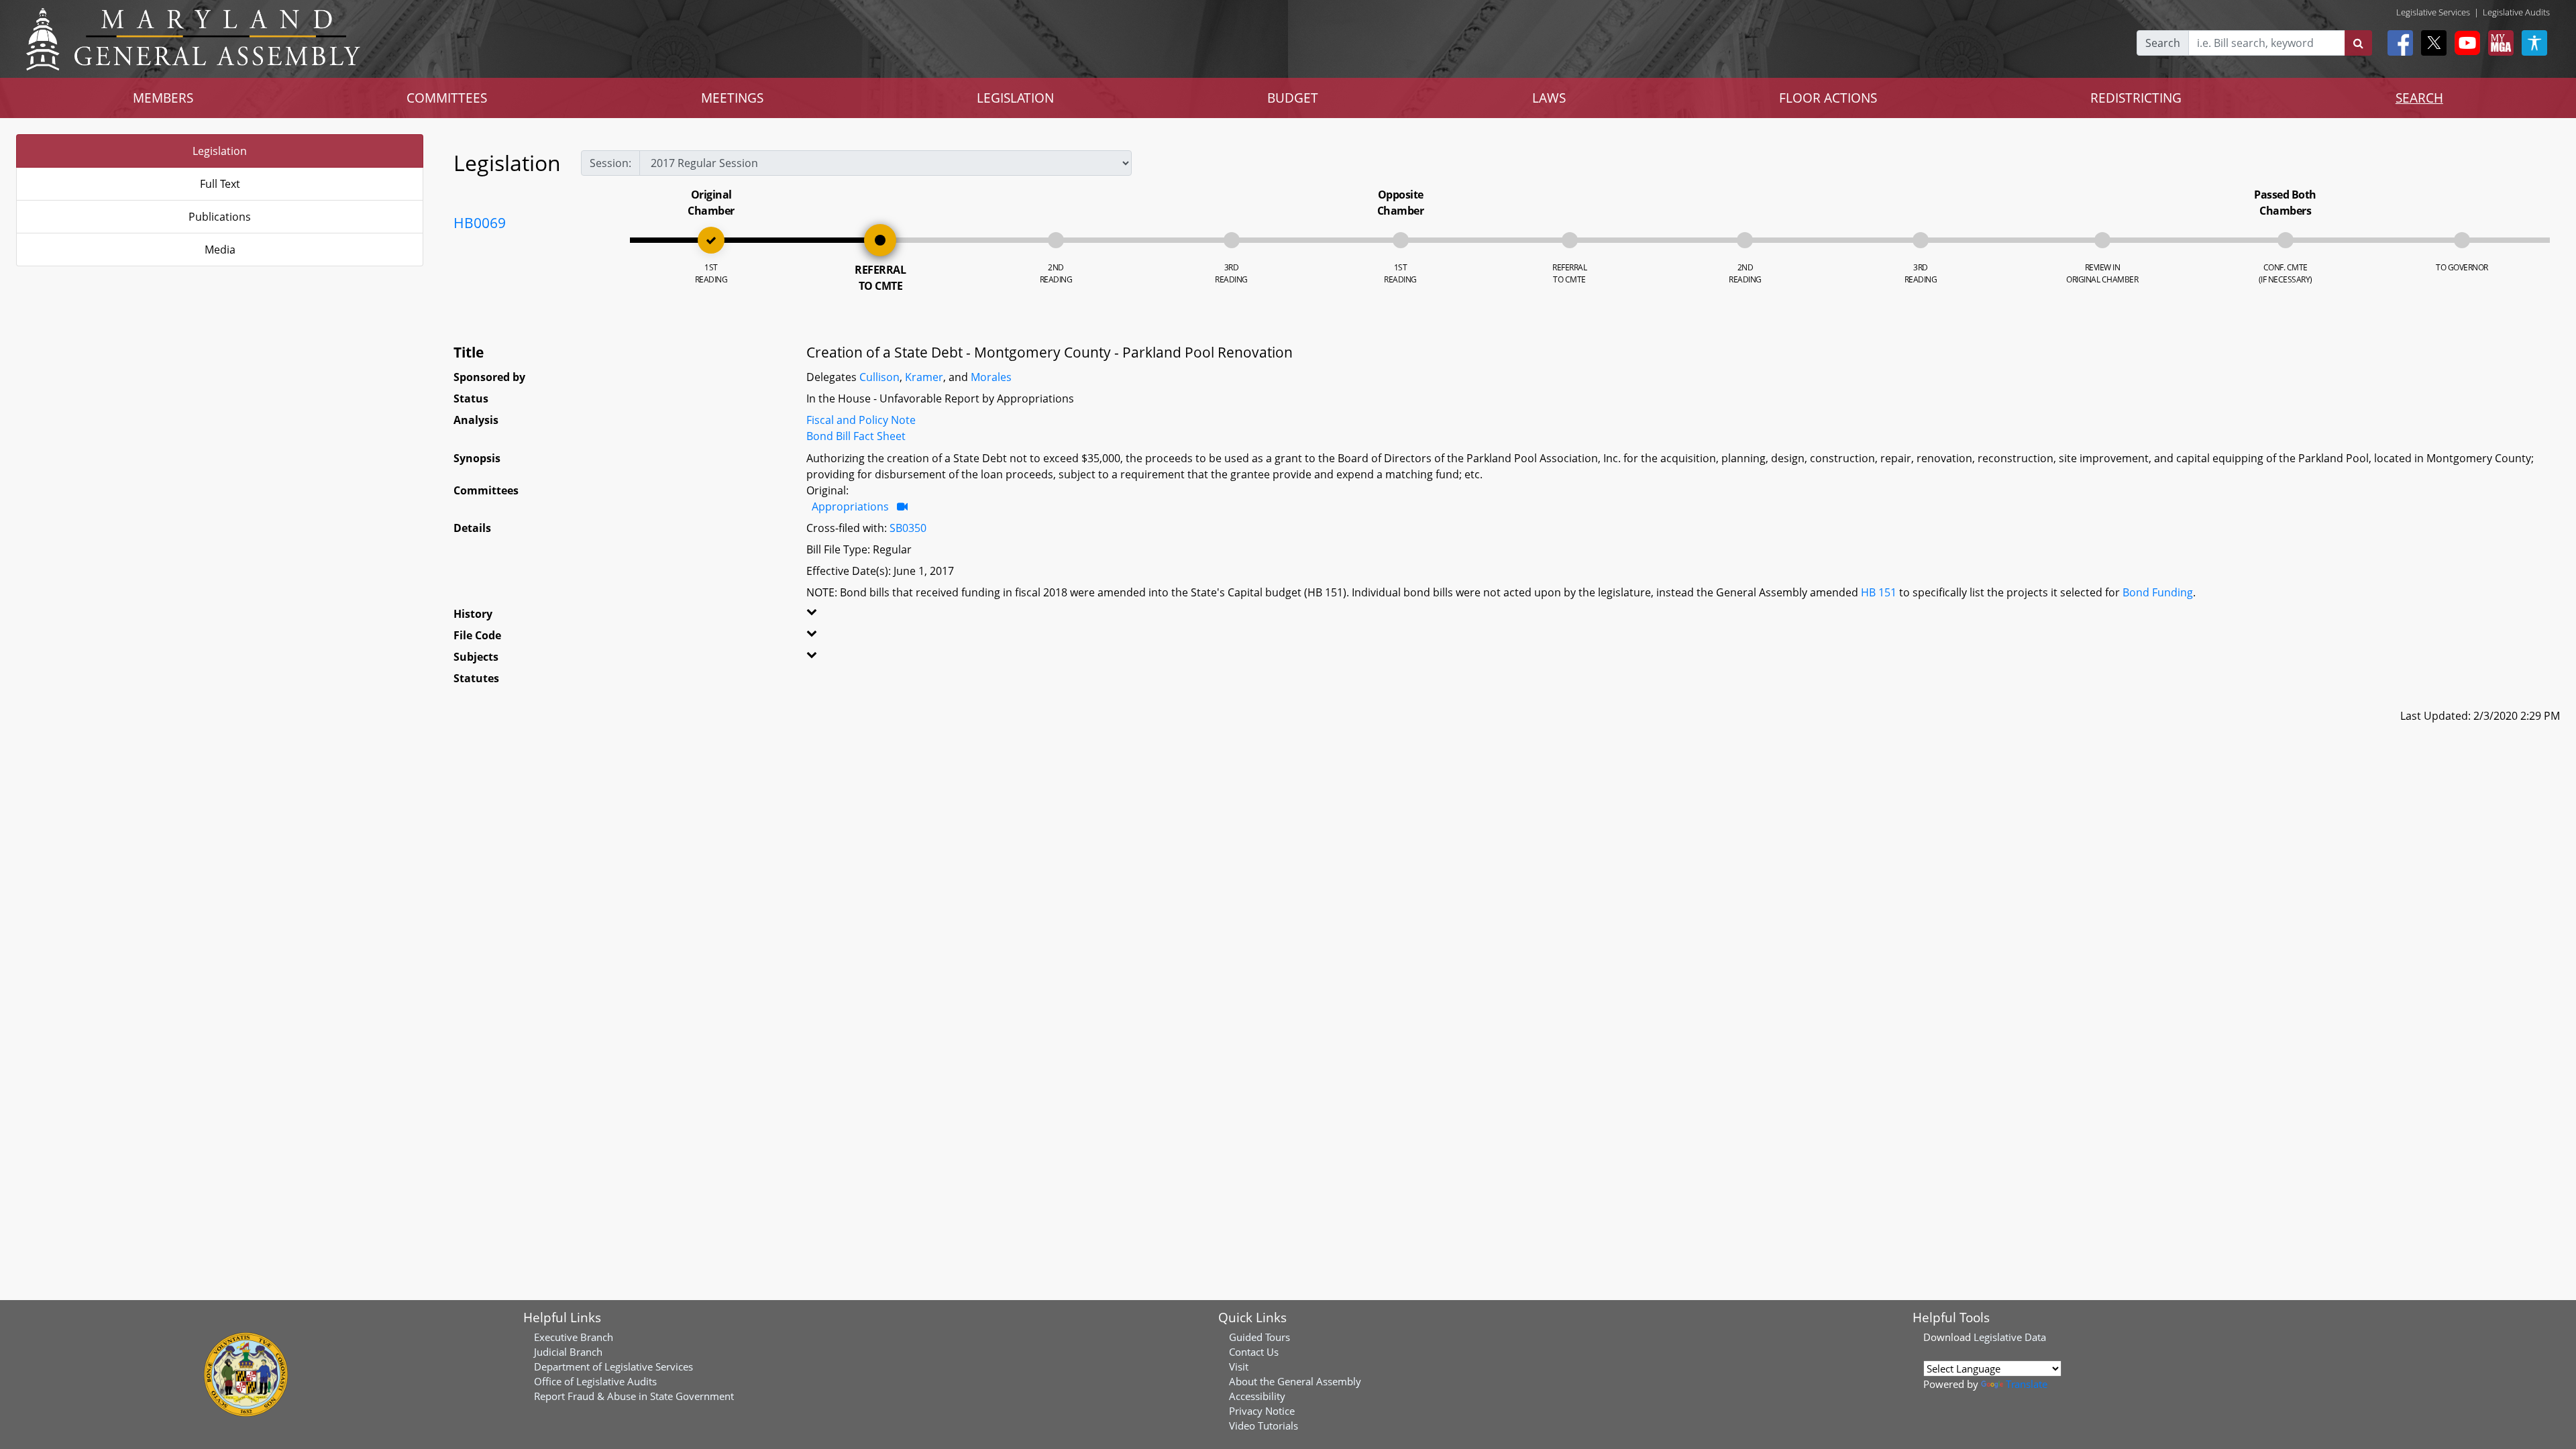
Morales (991, 377)
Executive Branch (574, 1337)
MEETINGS (732, 98)
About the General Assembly (1295, 1381)
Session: (610, 163)
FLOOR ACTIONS (1828, 98)
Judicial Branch (568, 1352)
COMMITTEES (447, 98)
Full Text (220, 184)
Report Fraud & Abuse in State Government (634, 1396)
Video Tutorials (1264, 1426)
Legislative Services (2433, 12)
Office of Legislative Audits (595, 1381)
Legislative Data (2010, 1337)
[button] (884, 616)
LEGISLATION (1015, 98)
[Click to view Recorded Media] (902, 506)
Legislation (220, 151)
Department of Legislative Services (613, 1366)
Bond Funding (2158, 592)
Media (220, 250)
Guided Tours (1259, 1337)
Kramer (924, 377)
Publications (220, 217)
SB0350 (908, 528)
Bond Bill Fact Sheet (856, 436)
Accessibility (1257, 1396)
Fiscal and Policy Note (861, 420)
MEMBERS (163, 98)
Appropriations (850, 506)
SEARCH (2419, 98)
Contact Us (1254, 1352)
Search (2163, 43)
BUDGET (1293, 98)
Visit (1239, 1366)
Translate (2027, 1384)
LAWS (1549, 98)
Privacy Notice (1262, 1411)
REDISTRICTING (2136, 98)
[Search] (2358, 43)
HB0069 (480, 223)
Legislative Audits (2516, 12)
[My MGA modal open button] (2498, 43)
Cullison (879, 377)
